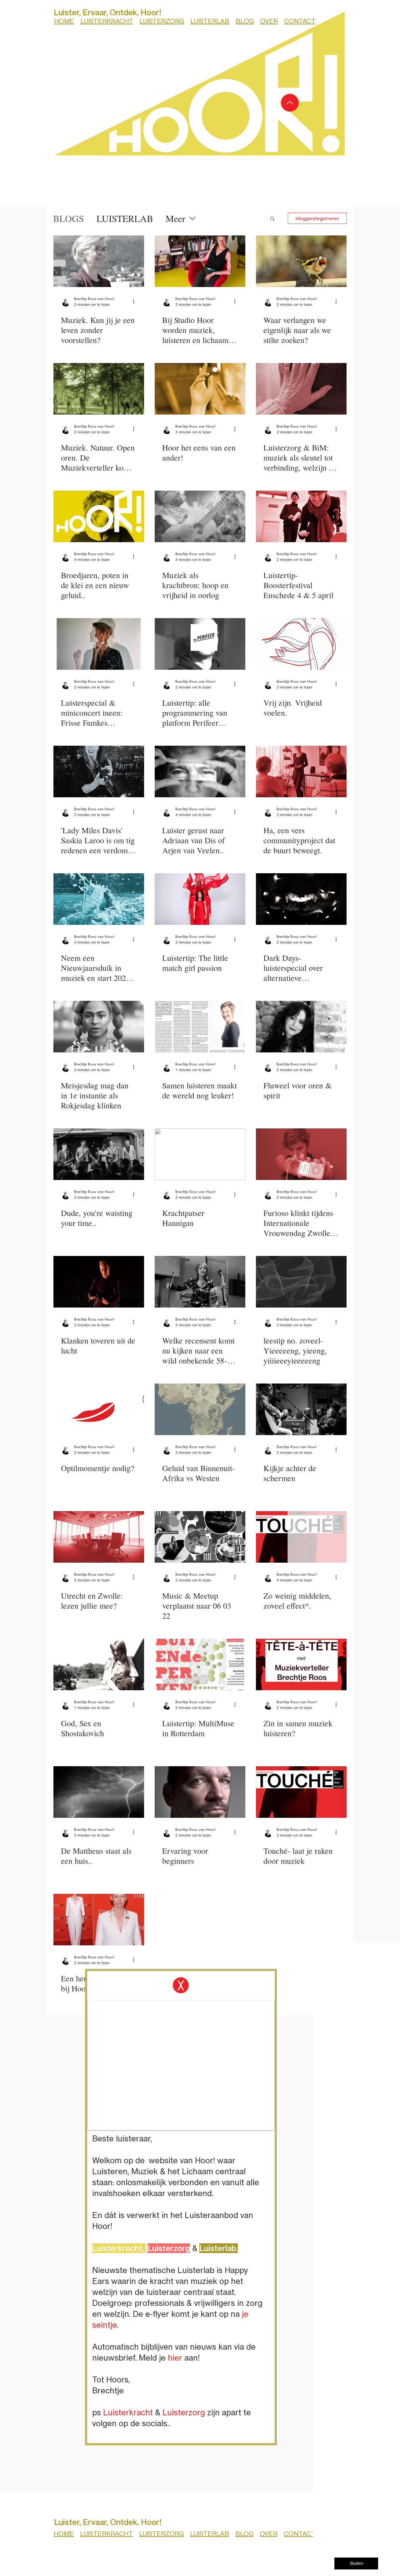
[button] (181, 1985)
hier (175, 2358)
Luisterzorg (184, 2412)
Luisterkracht (128, 2412)
